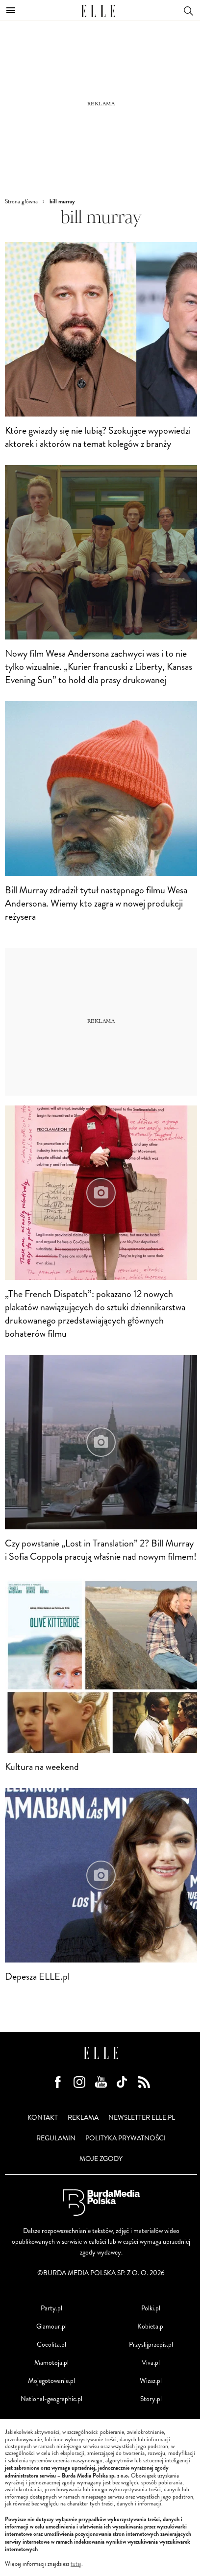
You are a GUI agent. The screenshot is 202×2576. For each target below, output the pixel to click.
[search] (188, 10)
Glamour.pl (51, 2326)
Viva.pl (151, 2363)
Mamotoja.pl (51, 2363)
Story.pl (151, 2399)
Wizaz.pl (151, 2381)
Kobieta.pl (151, 2326)
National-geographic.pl (51, 2399)
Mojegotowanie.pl (51, 2381)
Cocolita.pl (51, 2344)
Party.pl (51, 2308)
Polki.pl (151, 2308)
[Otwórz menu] (11, 10)
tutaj (76, 2564)
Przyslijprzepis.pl (151, 2344)
